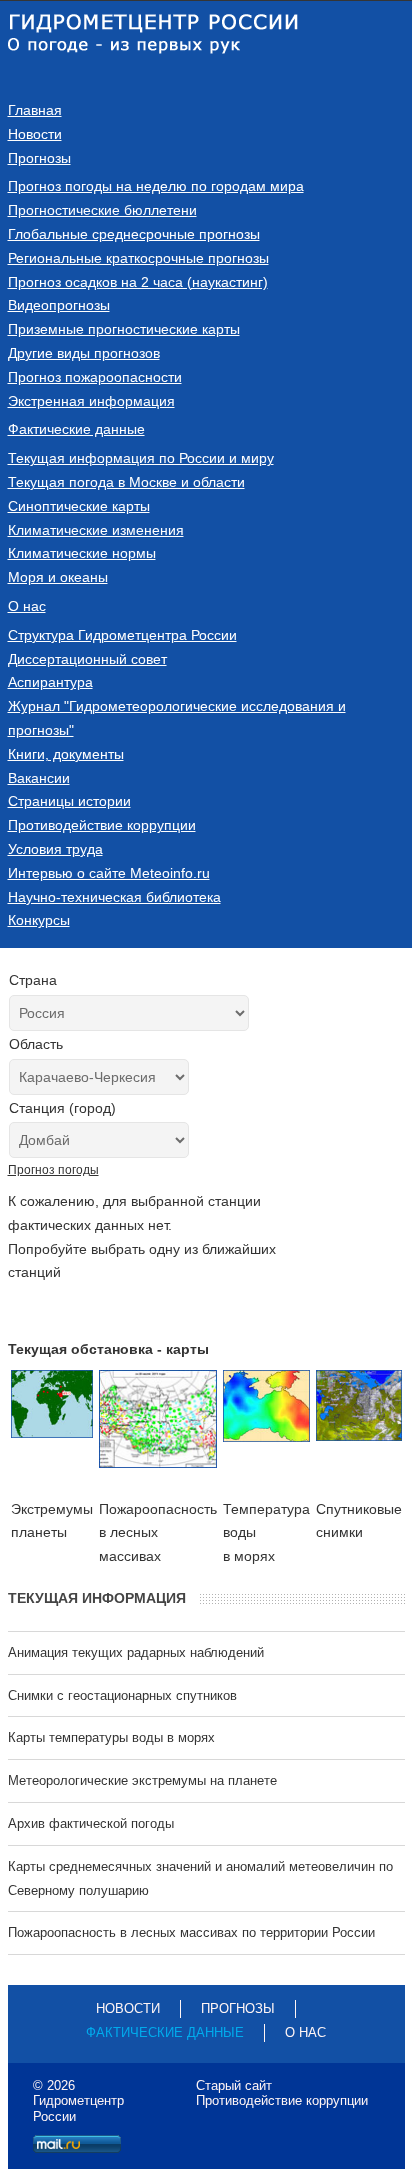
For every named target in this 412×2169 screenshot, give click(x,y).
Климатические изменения (96, 530)
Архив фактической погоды (91, 1823)
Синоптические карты (79, 506)
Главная (35, 110)
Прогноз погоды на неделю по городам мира (156, 186)
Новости (35, 134)
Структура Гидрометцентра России (122, 635)
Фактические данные (76, 429)
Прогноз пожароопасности (95, 377)
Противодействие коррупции (102, 825)
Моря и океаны (58, 577)
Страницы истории (69, 801)
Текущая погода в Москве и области (126, 482)
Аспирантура (50, 682)
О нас (27, 606)
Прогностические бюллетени (102, 210)
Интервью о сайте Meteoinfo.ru (109, 873)
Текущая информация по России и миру (141, 458)
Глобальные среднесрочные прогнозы (134, 234)
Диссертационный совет (87, 659)
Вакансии (39, 778)
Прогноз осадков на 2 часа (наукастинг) (138, 282)
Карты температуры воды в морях (111, 1737)
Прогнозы (39, 158)
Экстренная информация (91, 401)
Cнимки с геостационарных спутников (122, 1695)
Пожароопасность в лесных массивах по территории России (191, 1932)
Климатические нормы (82, 553)
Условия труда (55, 849)
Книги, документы (66, 754)
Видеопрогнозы (59, 305)
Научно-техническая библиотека (114, 897)
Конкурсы (39, 920)
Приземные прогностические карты (124, 329)
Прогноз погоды (53, 1170)
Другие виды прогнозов (84, 353)
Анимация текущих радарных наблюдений (136, 1652)
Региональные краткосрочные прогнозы (138, 258)
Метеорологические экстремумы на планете (142, 1780)
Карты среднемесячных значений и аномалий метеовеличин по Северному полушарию (200, 1878)
